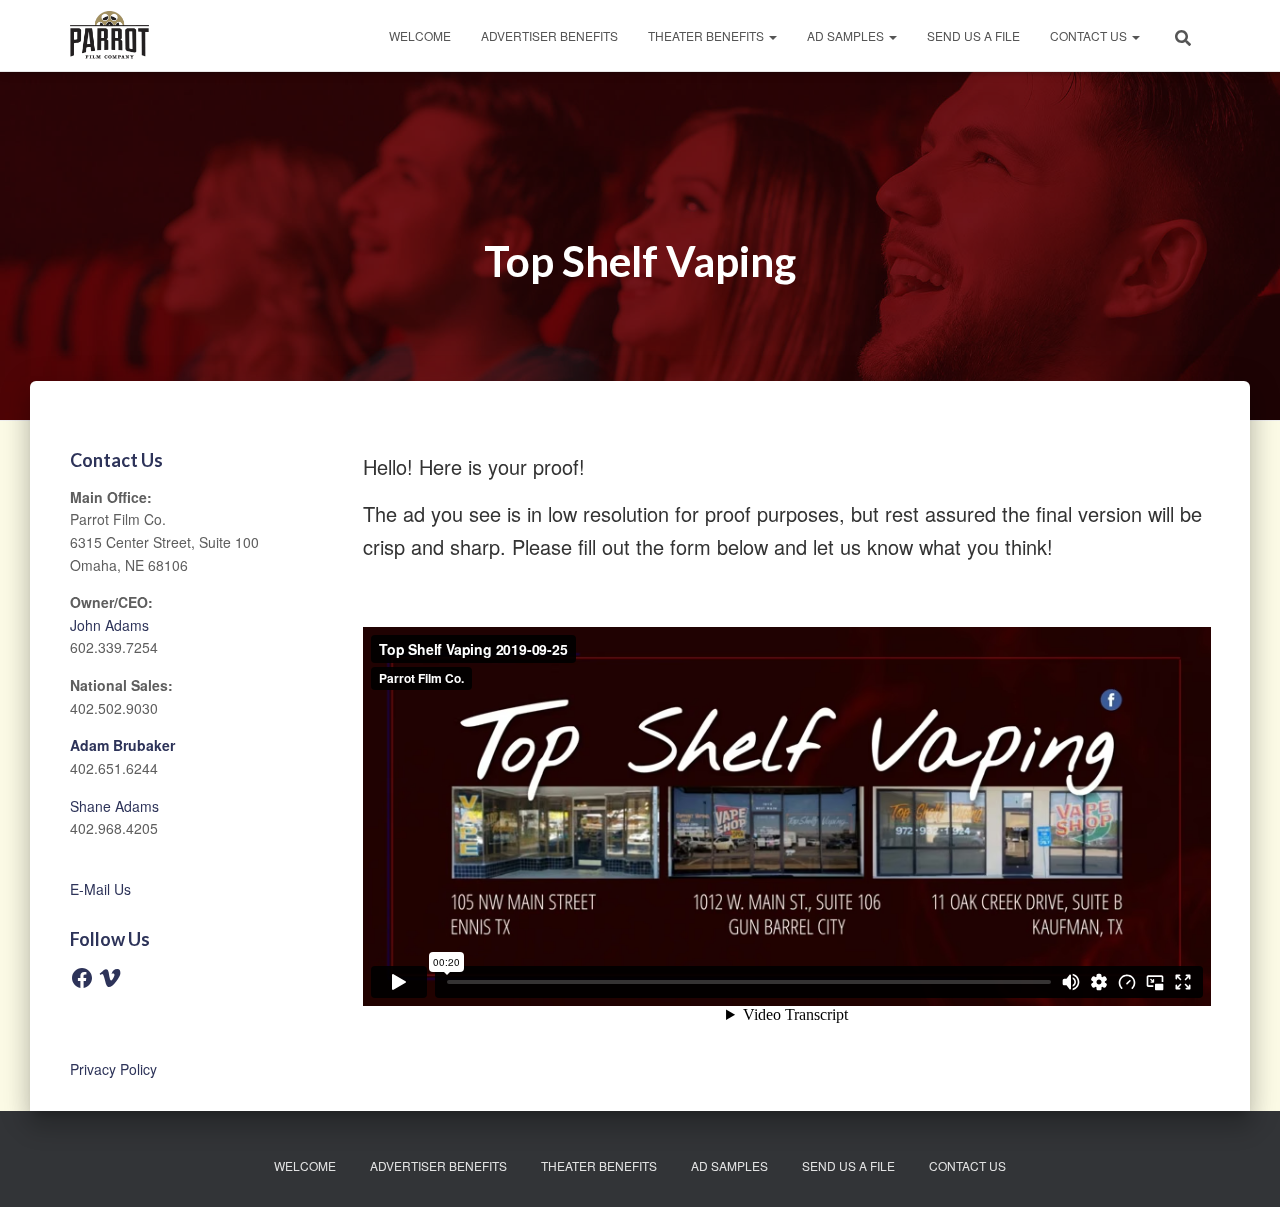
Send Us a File (973, 35)
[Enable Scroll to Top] (1240, 1167)
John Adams (109, 625)
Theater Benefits (707, 35)
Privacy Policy (113, 1069)
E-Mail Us (100, 889)
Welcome (420, 35)
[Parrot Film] (109, 36)
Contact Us (1090, 35)
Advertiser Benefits (549, 35)
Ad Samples (847, 35)
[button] (772, 35)
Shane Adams (114, 806)
